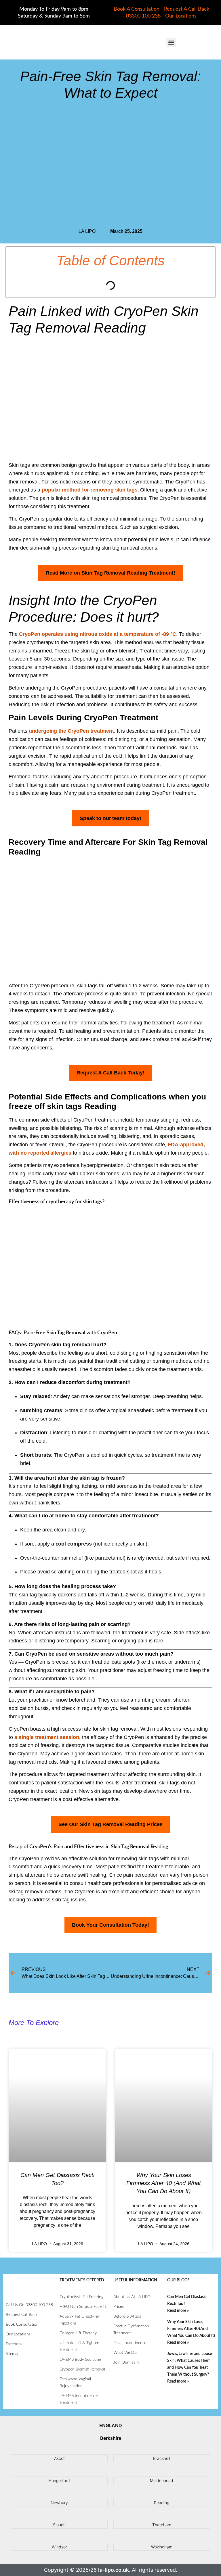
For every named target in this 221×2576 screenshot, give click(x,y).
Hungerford (59, 2480)
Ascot (59, 2458)
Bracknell (162, 2458)
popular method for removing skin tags (90, 490)
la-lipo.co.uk (114, 2570)
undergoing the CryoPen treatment (71, 731)
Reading (162, 2503)
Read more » (178, 2311)
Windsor (59, 2547)
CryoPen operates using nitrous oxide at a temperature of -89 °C (98, 634)
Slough (59, 2525)
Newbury (59, 2503)
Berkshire (111, 2438)
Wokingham (162, 2547)
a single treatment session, (47, 1737)
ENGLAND (111, 2425)
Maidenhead (162, 2480)
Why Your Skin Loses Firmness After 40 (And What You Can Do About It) (164, 2183)
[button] (171, 42)
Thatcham (162, 2525)
